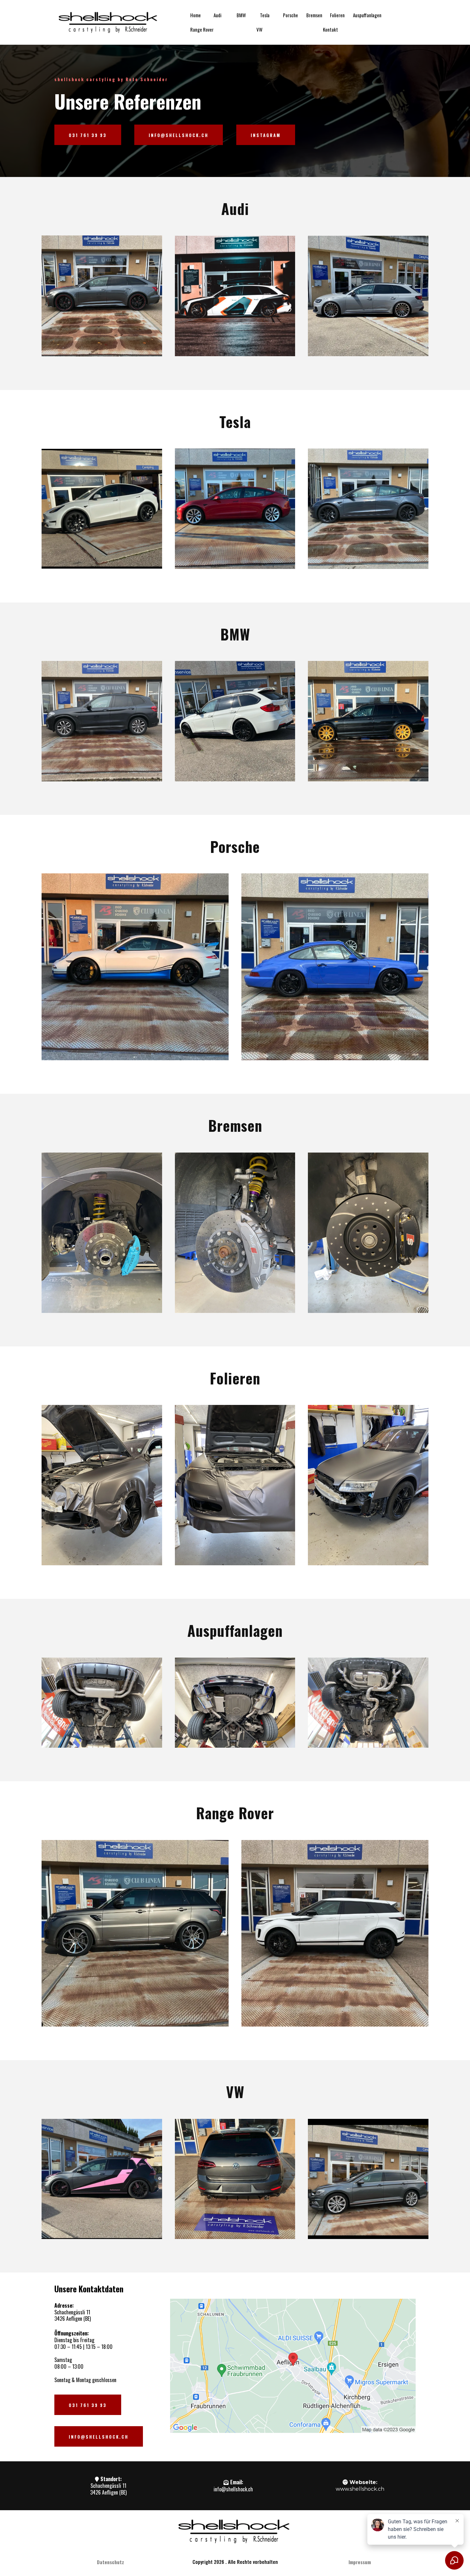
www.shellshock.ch (360, 2489)
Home (196, 15)
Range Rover (202, 29)
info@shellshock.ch (233, 2489)
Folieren (337, 15)
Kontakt (330, 29)
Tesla (265, 15)
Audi (218, 15)
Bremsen (314, 15)
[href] (293, 2366)
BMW (241, 15)
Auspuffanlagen (367, 15)
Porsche (290, 15)
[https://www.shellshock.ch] (109, 22)
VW (259, 29)
